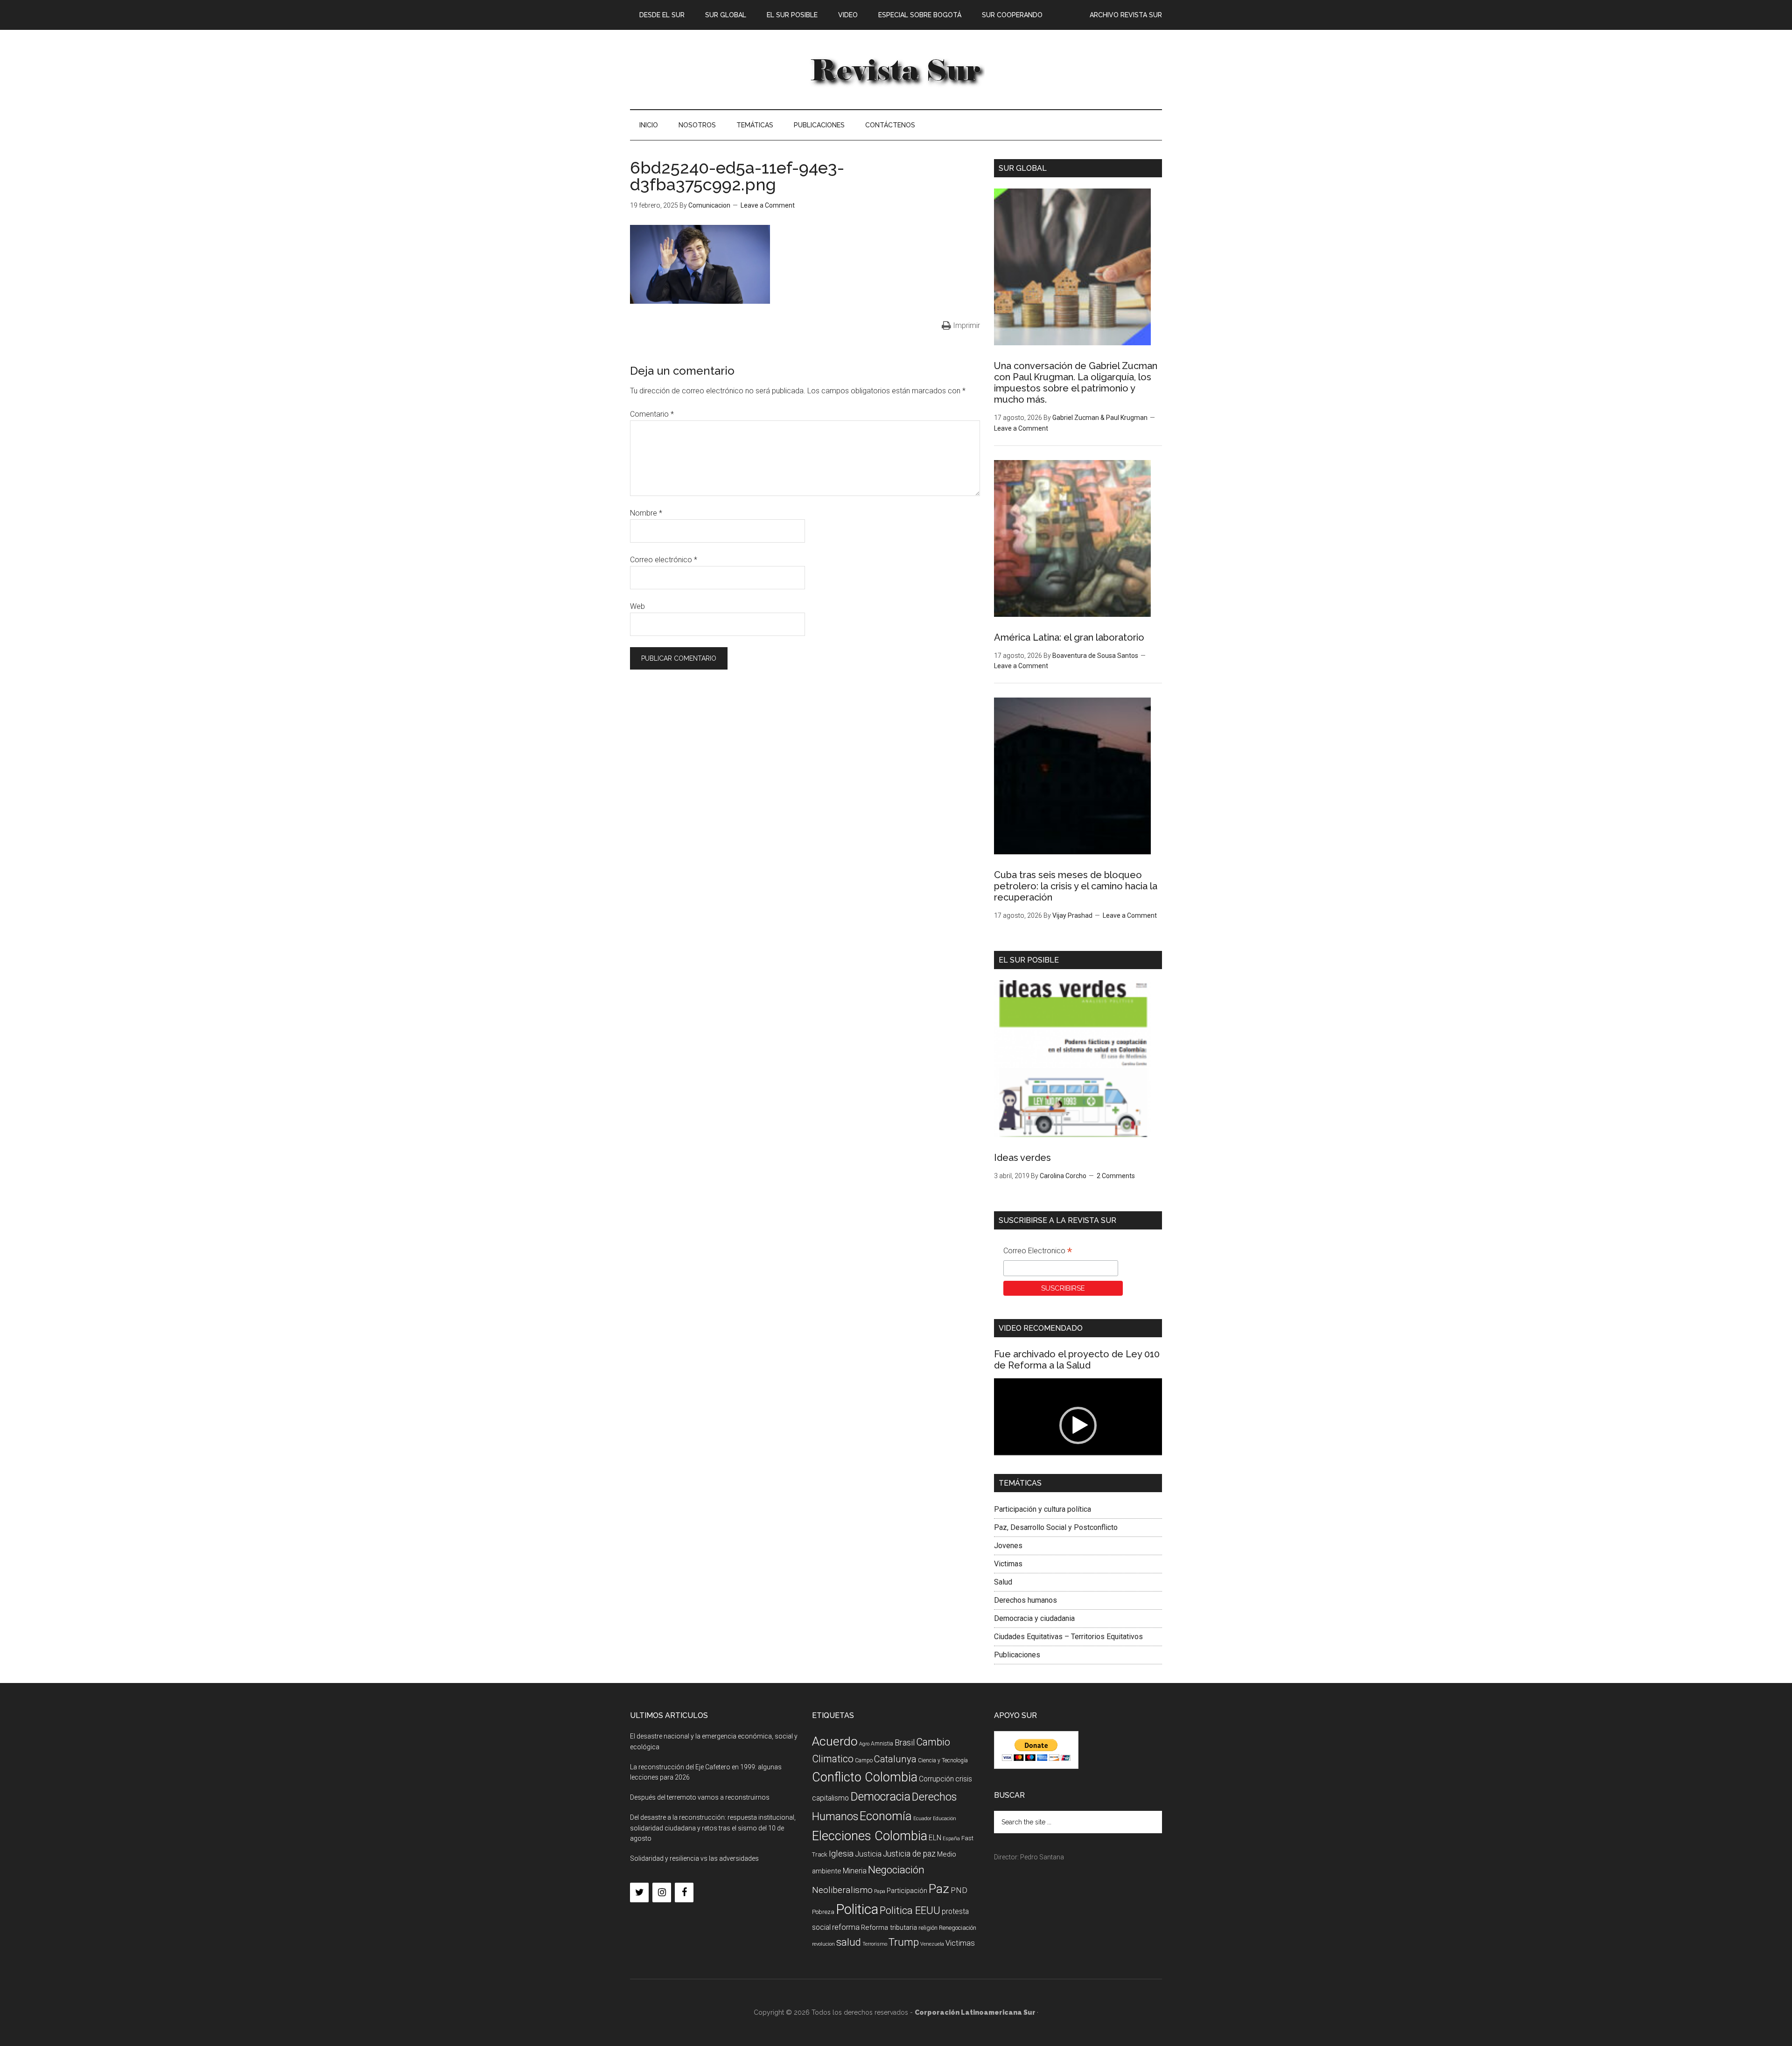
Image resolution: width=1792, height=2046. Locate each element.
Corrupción (936, 1779)
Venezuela (932, 1944)
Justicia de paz (909, 1854)
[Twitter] (639, 1892)
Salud (1003, 1582)
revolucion (823, 1944)
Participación (907, 1891)
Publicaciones (1017, 1655)
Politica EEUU (910, 1910)
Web (637, 606)
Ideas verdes (1022, 1158)
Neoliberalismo (842, 1890)
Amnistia (882, 1744)
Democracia (880, 1797)
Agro (864, 1744)
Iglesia (841, 1854)
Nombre (646, 513)
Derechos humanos (1025, 1600)
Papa (880, 1891)
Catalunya (895, 1759)
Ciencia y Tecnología (943, 1760)
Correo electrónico (664, 560)
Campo (864, 1760)
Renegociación (958, 1928)
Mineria (855, 1871)
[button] (1078, 1425)
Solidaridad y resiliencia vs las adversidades (694, 1858)
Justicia (868, 1854)
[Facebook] (684, 1892)
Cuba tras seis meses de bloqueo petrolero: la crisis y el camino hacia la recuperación (1076, 886)
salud (849, 1942)
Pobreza (823, 1912)
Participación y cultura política (1043, 1509)
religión (928, 1928)
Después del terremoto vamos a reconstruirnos (700, 1797)
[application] (1078, 1426)
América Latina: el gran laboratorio (1069, 637)
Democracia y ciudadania (1034, 1618)
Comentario (652, 414)
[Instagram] (662, 1892)
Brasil (905, 1742)
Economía (886, 1816)
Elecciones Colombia (870, 1836)
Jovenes (1008, 1546)
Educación (945, 1819)
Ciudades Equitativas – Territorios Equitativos (1068, 1637)
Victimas (1008, 1564)
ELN (935, 1838)
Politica (857, 1909)
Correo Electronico (1038, 1252)
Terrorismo (875, 1944)
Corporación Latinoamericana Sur (896, 70)
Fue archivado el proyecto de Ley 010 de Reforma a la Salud (1077, 1360)
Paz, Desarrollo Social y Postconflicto (1056, 1527)
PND (959, 1890)
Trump (904, 1942)
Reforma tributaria (889, 1927)
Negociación (896, 1870)
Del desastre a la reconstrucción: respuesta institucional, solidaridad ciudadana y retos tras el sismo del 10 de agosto (713, 1828)
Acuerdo (835, 1741)
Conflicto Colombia (865, 1777)
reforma (846, 1927)
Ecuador (922, 1819)
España (951, 1839)
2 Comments (1116, 1176)
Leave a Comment (768, 205)
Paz (939, 1889)
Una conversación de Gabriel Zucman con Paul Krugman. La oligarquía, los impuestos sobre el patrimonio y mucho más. (1076, 383)
